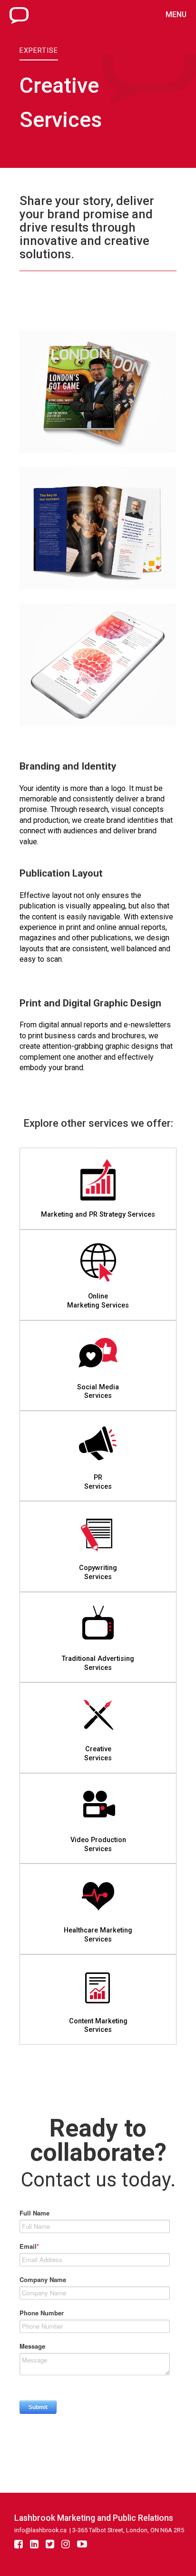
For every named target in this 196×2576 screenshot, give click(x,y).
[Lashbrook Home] (19, 21)
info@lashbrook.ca (40, 2530)
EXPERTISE (39, 51)
